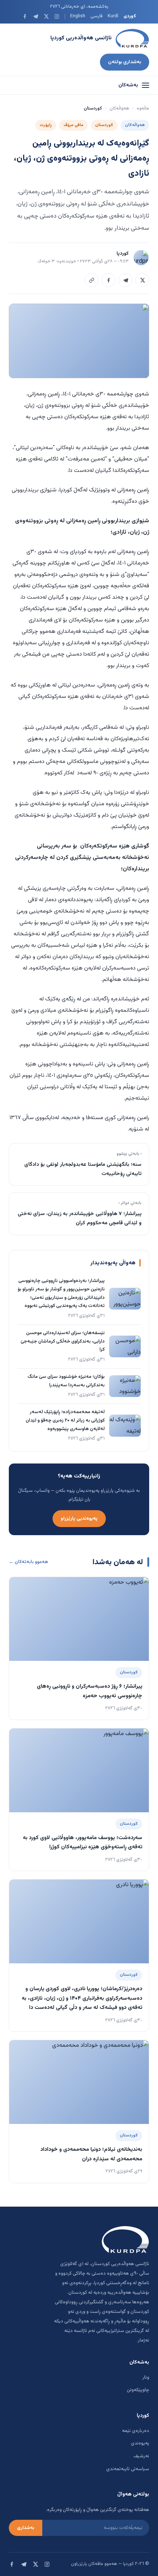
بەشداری (26, 2528)
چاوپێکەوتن (138, 2390)
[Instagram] (57, 16)
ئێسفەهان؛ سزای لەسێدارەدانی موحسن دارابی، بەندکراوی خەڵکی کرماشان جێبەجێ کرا (63, 1341)
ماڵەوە (143, 108)
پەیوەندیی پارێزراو (79, 1518)
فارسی (96, 16)
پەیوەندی (140, 2443)
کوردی (130, 16)
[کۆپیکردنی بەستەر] (91, 280)
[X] (46, 16)
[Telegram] (35, 16)
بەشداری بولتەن (125, 62)
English (78, 16)
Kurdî (113, 16)
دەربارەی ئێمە (136, 2431)
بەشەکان (128, 85)
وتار (146, 2378)
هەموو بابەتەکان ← (28, 1562)
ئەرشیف (141, 2456)
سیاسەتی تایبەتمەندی (128, 2469)
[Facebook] (25, 16)
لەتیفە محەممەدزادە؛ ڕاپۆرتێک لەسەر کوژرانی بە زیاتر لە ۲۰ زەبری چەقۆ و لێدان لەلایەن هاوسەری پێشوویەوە (65, 1420)
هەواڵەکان (119, 108)
